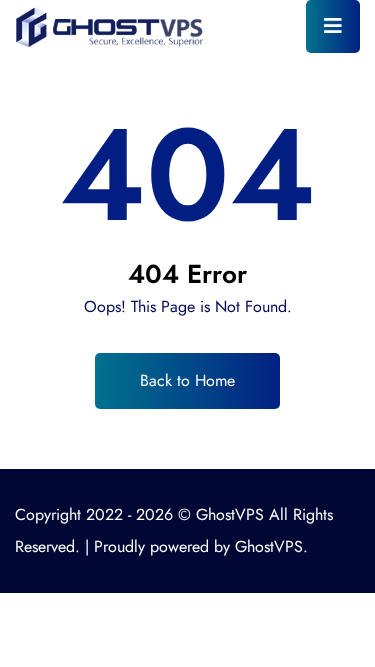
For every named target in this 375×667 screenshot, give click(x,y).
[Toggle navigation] (333, 26)
